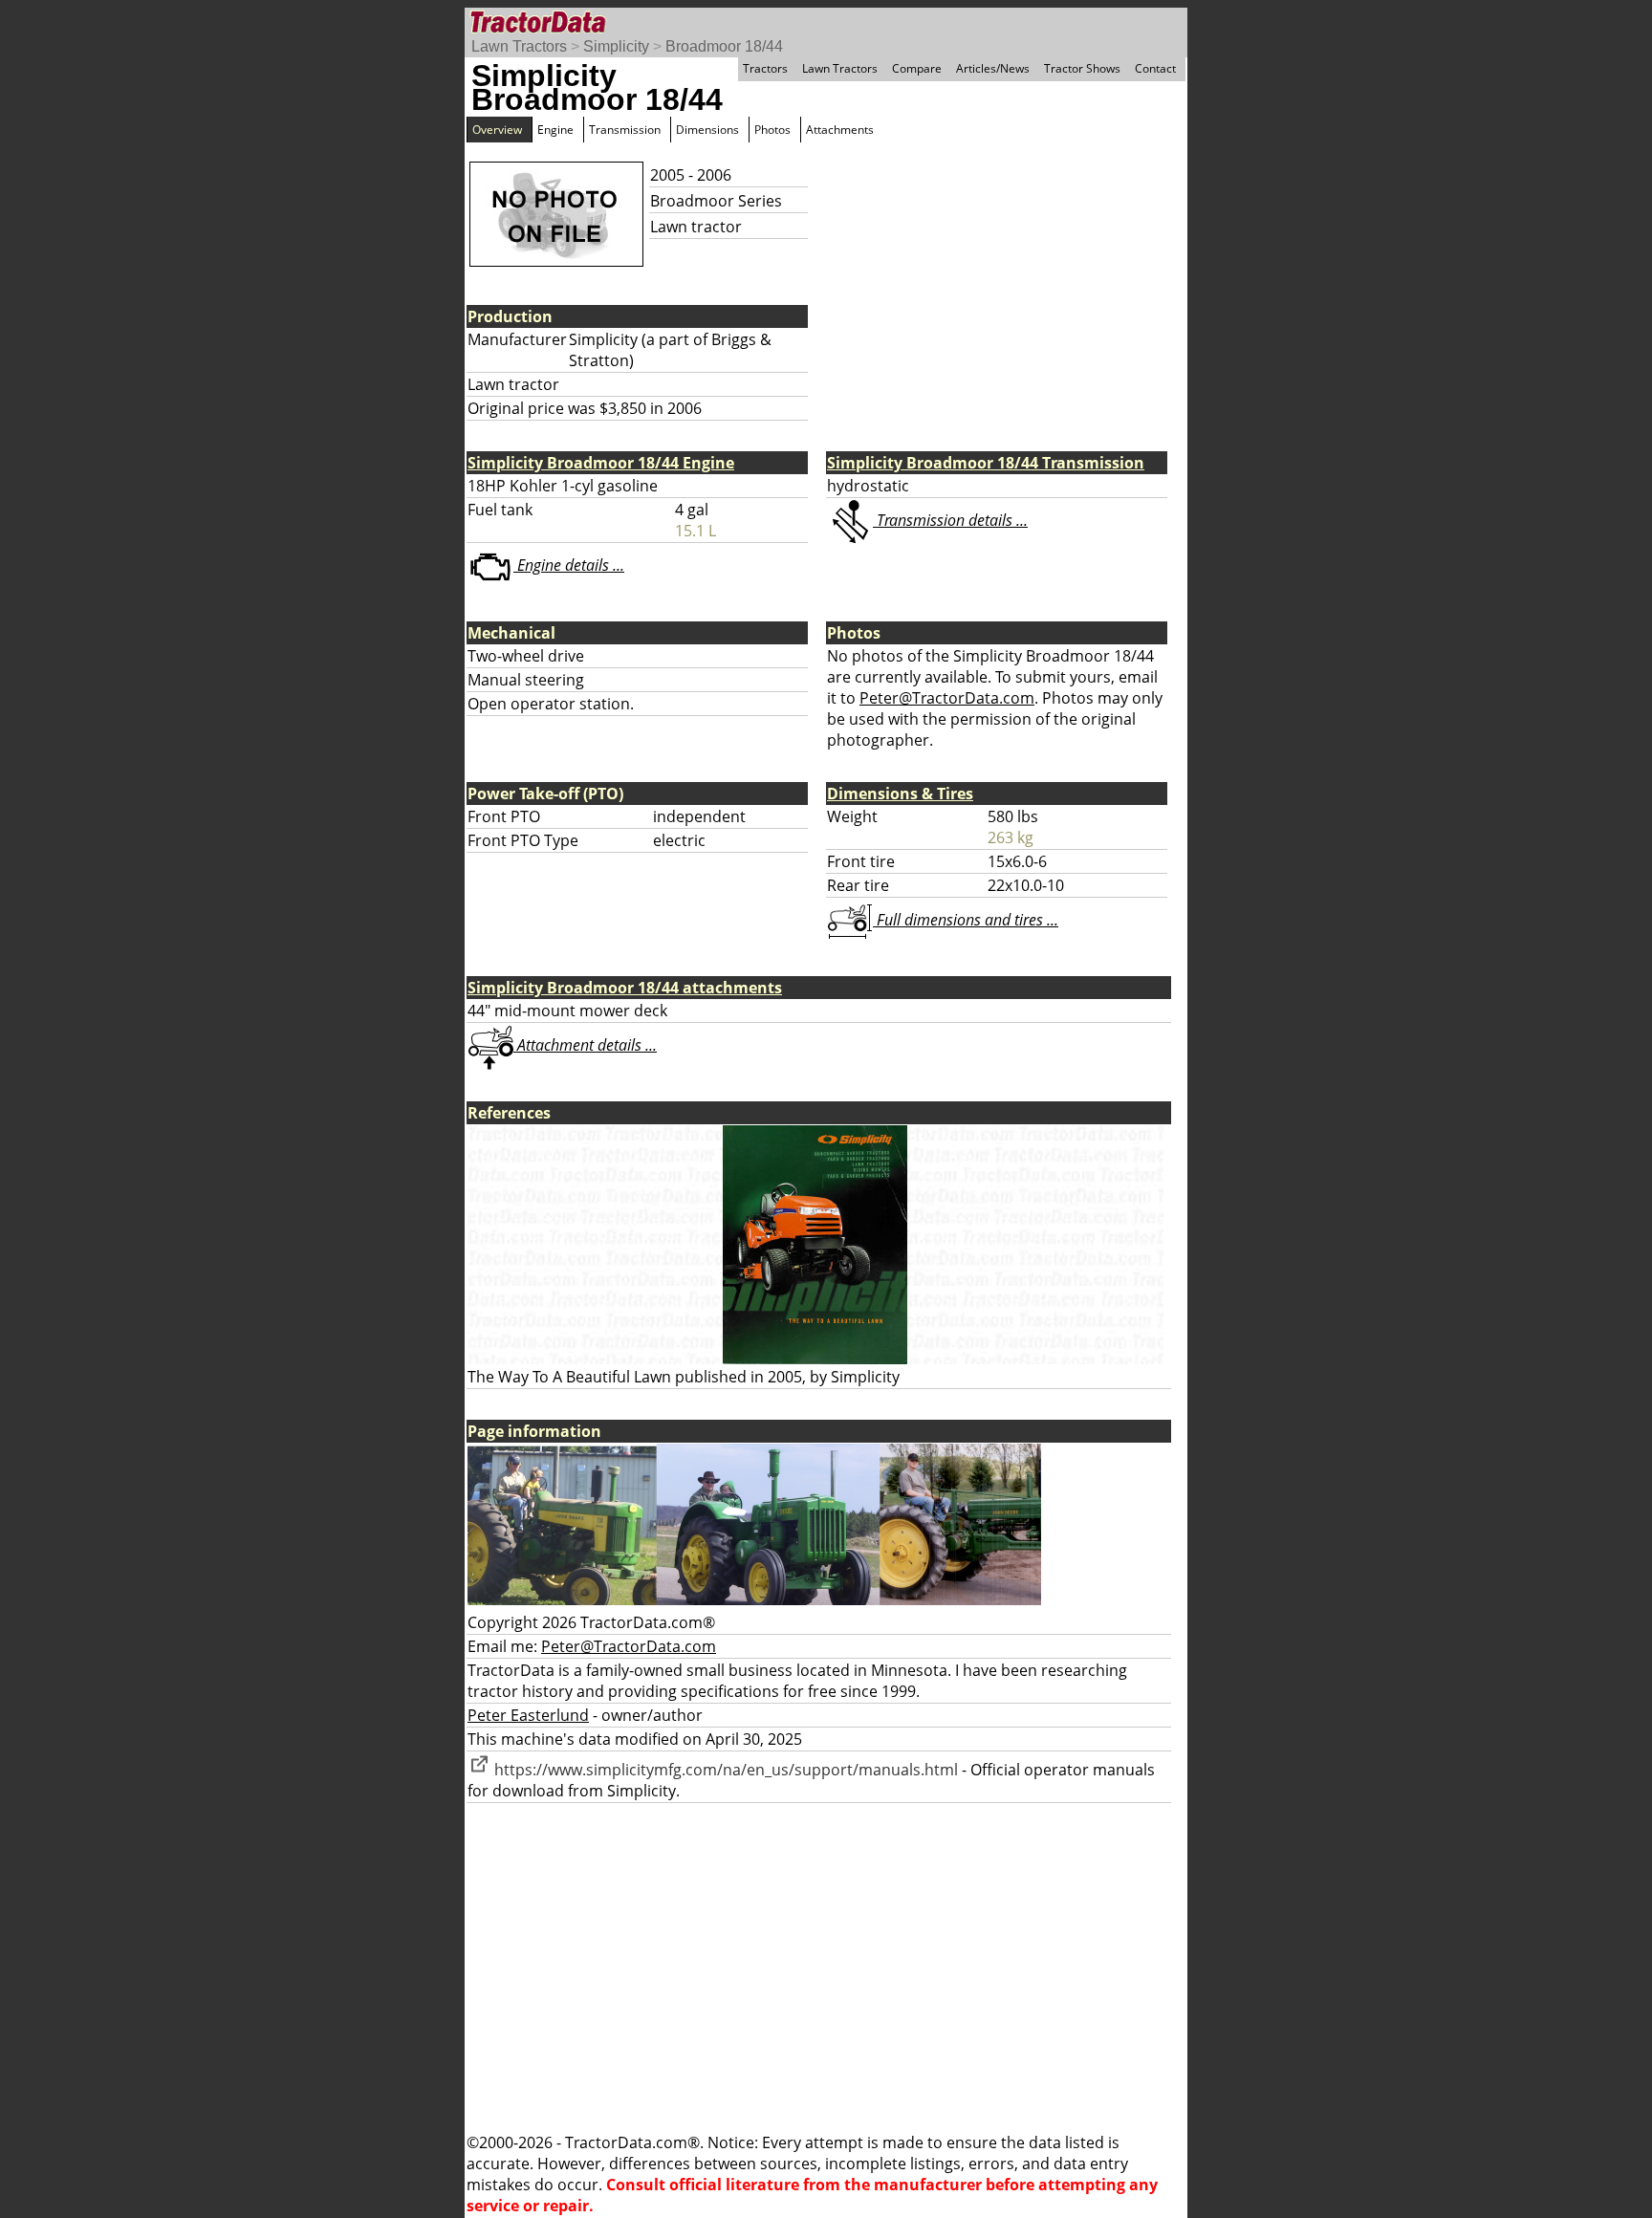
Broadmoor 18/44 (724, 46)
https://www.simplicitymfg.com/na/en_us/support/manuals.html (724, 1770)
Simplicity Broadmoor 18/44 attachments (625, 988)
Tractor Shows (1082, 68)
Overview (497, 130)
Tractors (765, 68)
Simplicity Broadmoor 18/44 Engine (601, 463)
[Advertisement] (826, 1968)
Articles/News (993, 68)
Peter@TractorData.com (947, 698)
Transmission (625, 130)
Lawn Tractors (519, 46)
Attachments (840, 130)
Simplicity (616, 46)
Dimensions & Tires (900, 794)
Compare (917, 68)
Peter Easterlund (528, 1715)
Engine (555, 130)
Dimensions (707, 130)
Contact (1155, 68)
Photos (772, 130)
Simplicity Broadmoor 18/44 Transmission (986, 463)
